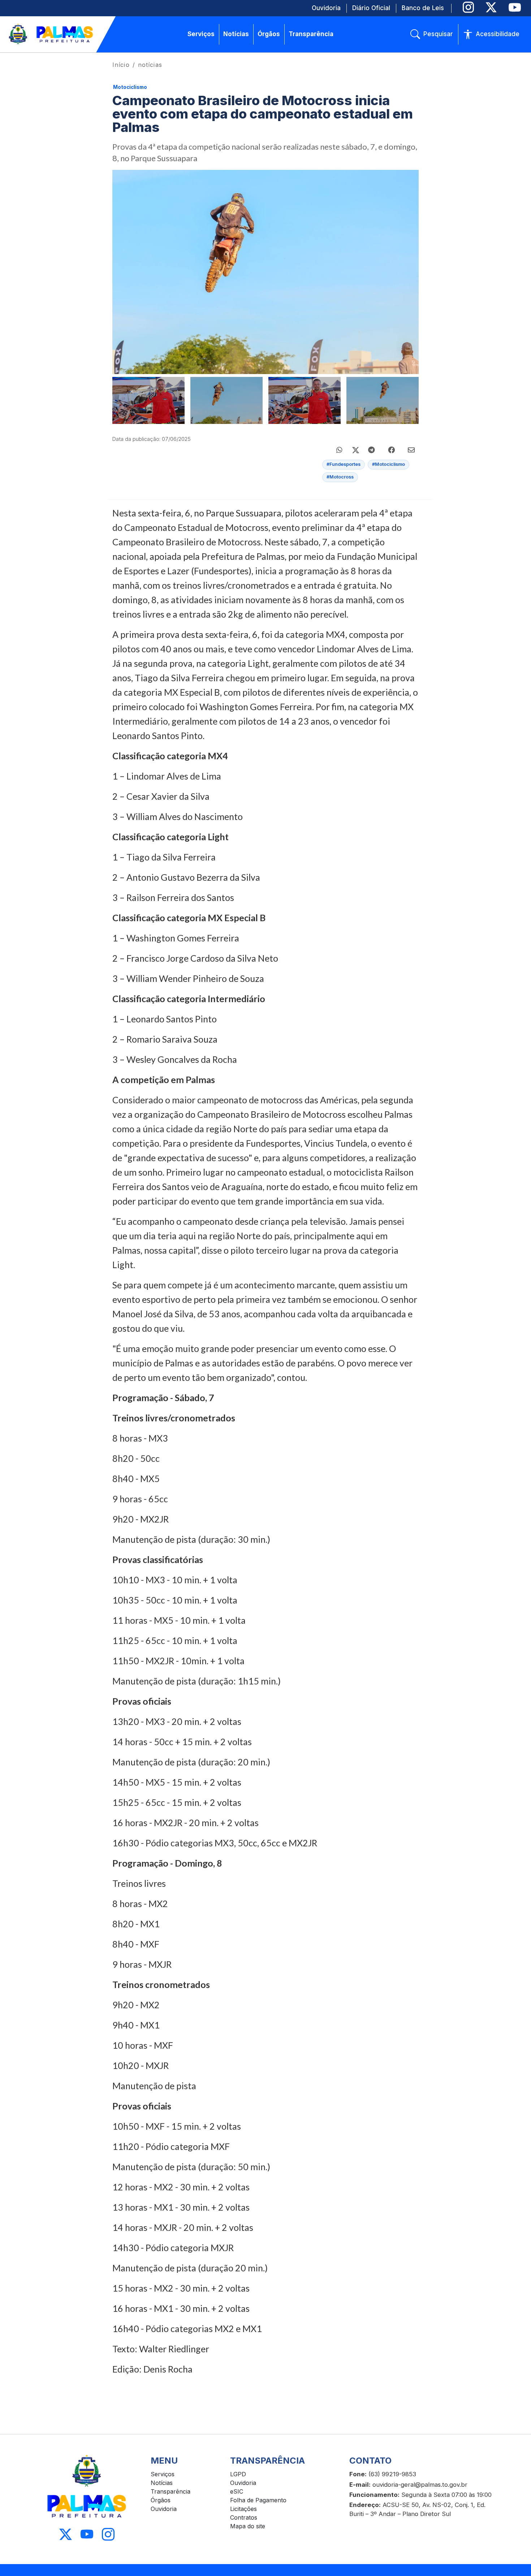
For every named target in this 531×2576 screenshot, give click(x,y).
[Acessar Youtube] (87, 2534)
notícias (150, 65)
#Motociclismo (388, 464)
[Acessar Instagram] (108, 2534)
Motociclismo (130, 87)
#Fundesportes (344, 464)
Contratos (244, 2517)
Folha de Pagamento (258, 2500)
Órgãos (161, 2500)
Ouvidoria (164, 2509)
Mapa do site (248, 2526)
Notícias (162, 2483)
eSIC (237, 2491)
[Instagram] (468, 7)
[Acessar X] (66, 2534)
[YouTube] (515, 7)
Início (121, 65)
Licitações (243, 2509)
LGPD (238, 2474)
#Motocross (340, 477)
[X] (491, 7)
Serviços (163, 2474)
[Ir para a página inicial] (51, 34)
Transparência (170, 2491)
